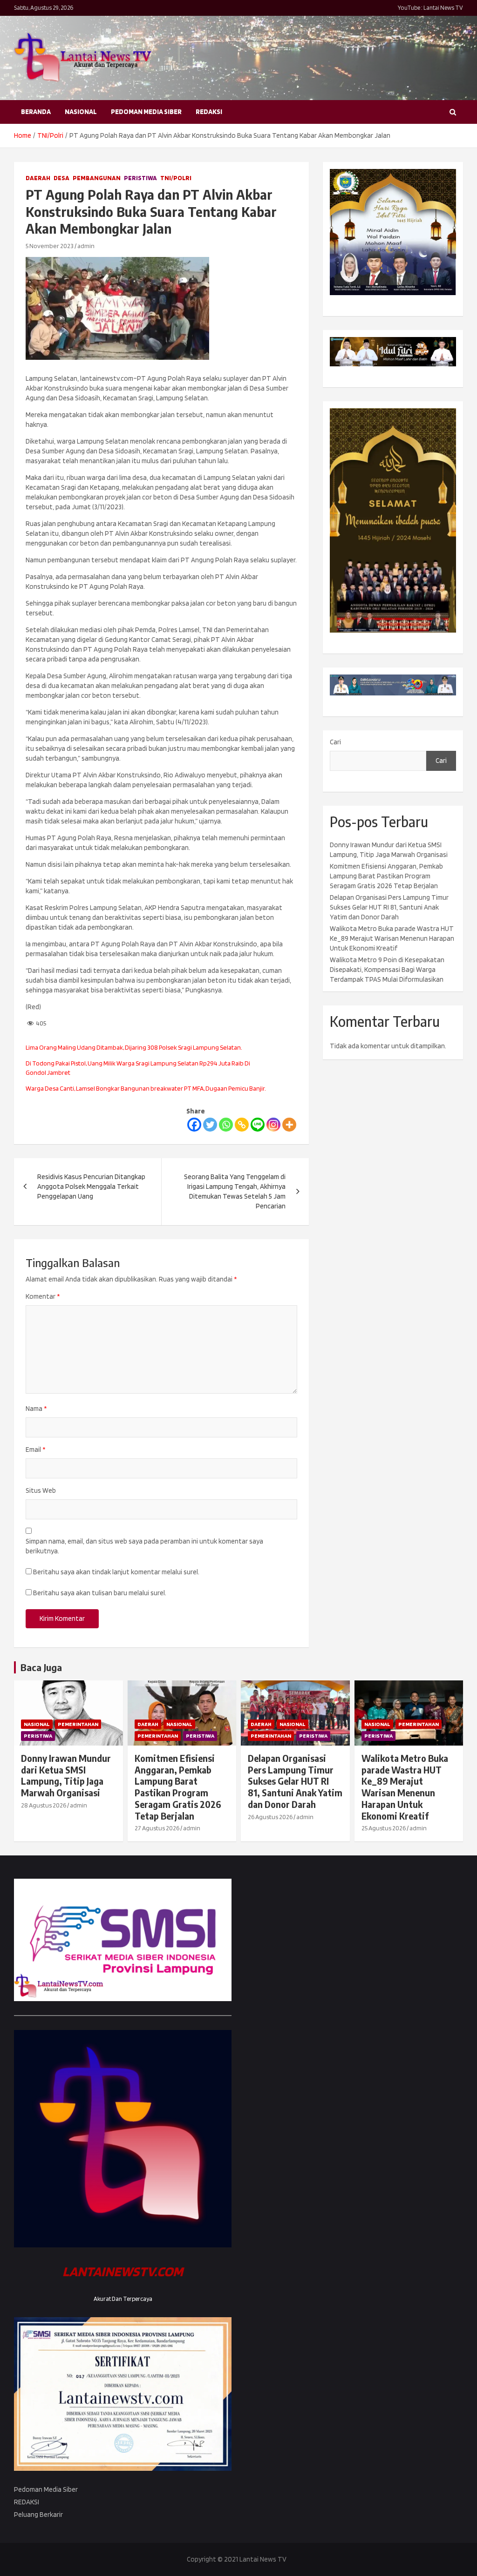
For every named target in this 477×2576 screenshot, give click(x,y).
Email (35, 1450)
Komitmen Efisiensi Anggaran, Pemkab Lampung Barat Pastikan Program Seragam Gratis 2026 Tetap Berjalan (386, 876)
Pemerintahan (78, 1724)
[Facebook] (194, 1125)
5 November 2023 (50, 246)
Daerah (38, 178)
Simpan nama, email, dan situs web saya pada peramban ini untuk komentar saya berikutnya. (144, 1546)
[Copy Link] (242, 1125)
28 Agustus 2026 (44, 1805)
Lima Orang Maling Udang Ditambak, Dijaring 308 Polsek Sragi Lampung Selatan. (134, 1047)
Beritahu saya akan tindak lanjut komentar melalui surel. (116, 1572)
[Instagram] (273, 1125)
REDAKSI (209, 112)
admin (86, 246)
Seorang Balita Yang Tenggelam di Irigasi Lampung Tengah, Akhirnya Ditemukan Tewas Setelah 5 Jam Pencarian (235, 1191)
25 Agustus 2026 (384, 1828)
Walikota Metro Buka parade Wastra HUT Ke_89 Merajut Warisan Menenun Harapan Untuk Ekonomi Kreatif (392, 938)
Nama (36, 1409)
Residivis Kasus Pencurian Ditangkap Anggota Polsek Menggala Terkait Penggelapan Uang (91, 1187)
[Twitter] (210, 1125)
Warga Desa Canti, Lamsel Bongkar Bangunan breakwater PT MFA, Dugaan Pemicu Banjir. (146, 1088)
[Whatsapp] (226, 1125)
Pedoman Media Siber (146, 112)
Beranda (36, 112)
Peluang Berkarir (38, 2515)
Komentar (43, 1296)
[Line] (258, 1125)
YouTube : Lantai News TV (430, 8)
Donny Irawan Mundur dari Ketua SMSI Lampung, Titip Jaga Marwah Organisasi (66, 1775)
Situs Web (41, 1490)
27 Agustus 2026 (157, 1828)
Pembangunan (97, 178)
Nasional (81, 112)
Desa (61, 178)
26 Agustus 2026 (270, 1817)
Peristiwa (140, 178)
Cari (335, 742)
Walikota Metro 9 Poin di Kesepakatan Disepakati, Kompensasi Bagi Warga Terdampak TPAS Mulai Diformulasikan (387, 970)
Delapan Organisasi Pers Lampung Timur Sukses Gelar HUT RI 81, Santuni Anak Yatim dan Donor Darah (389, 907)
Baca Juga (41, 1667)
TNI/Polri (176, 178)
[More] (289, 1125)
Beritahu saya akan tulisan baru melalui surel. (100, 1593)
